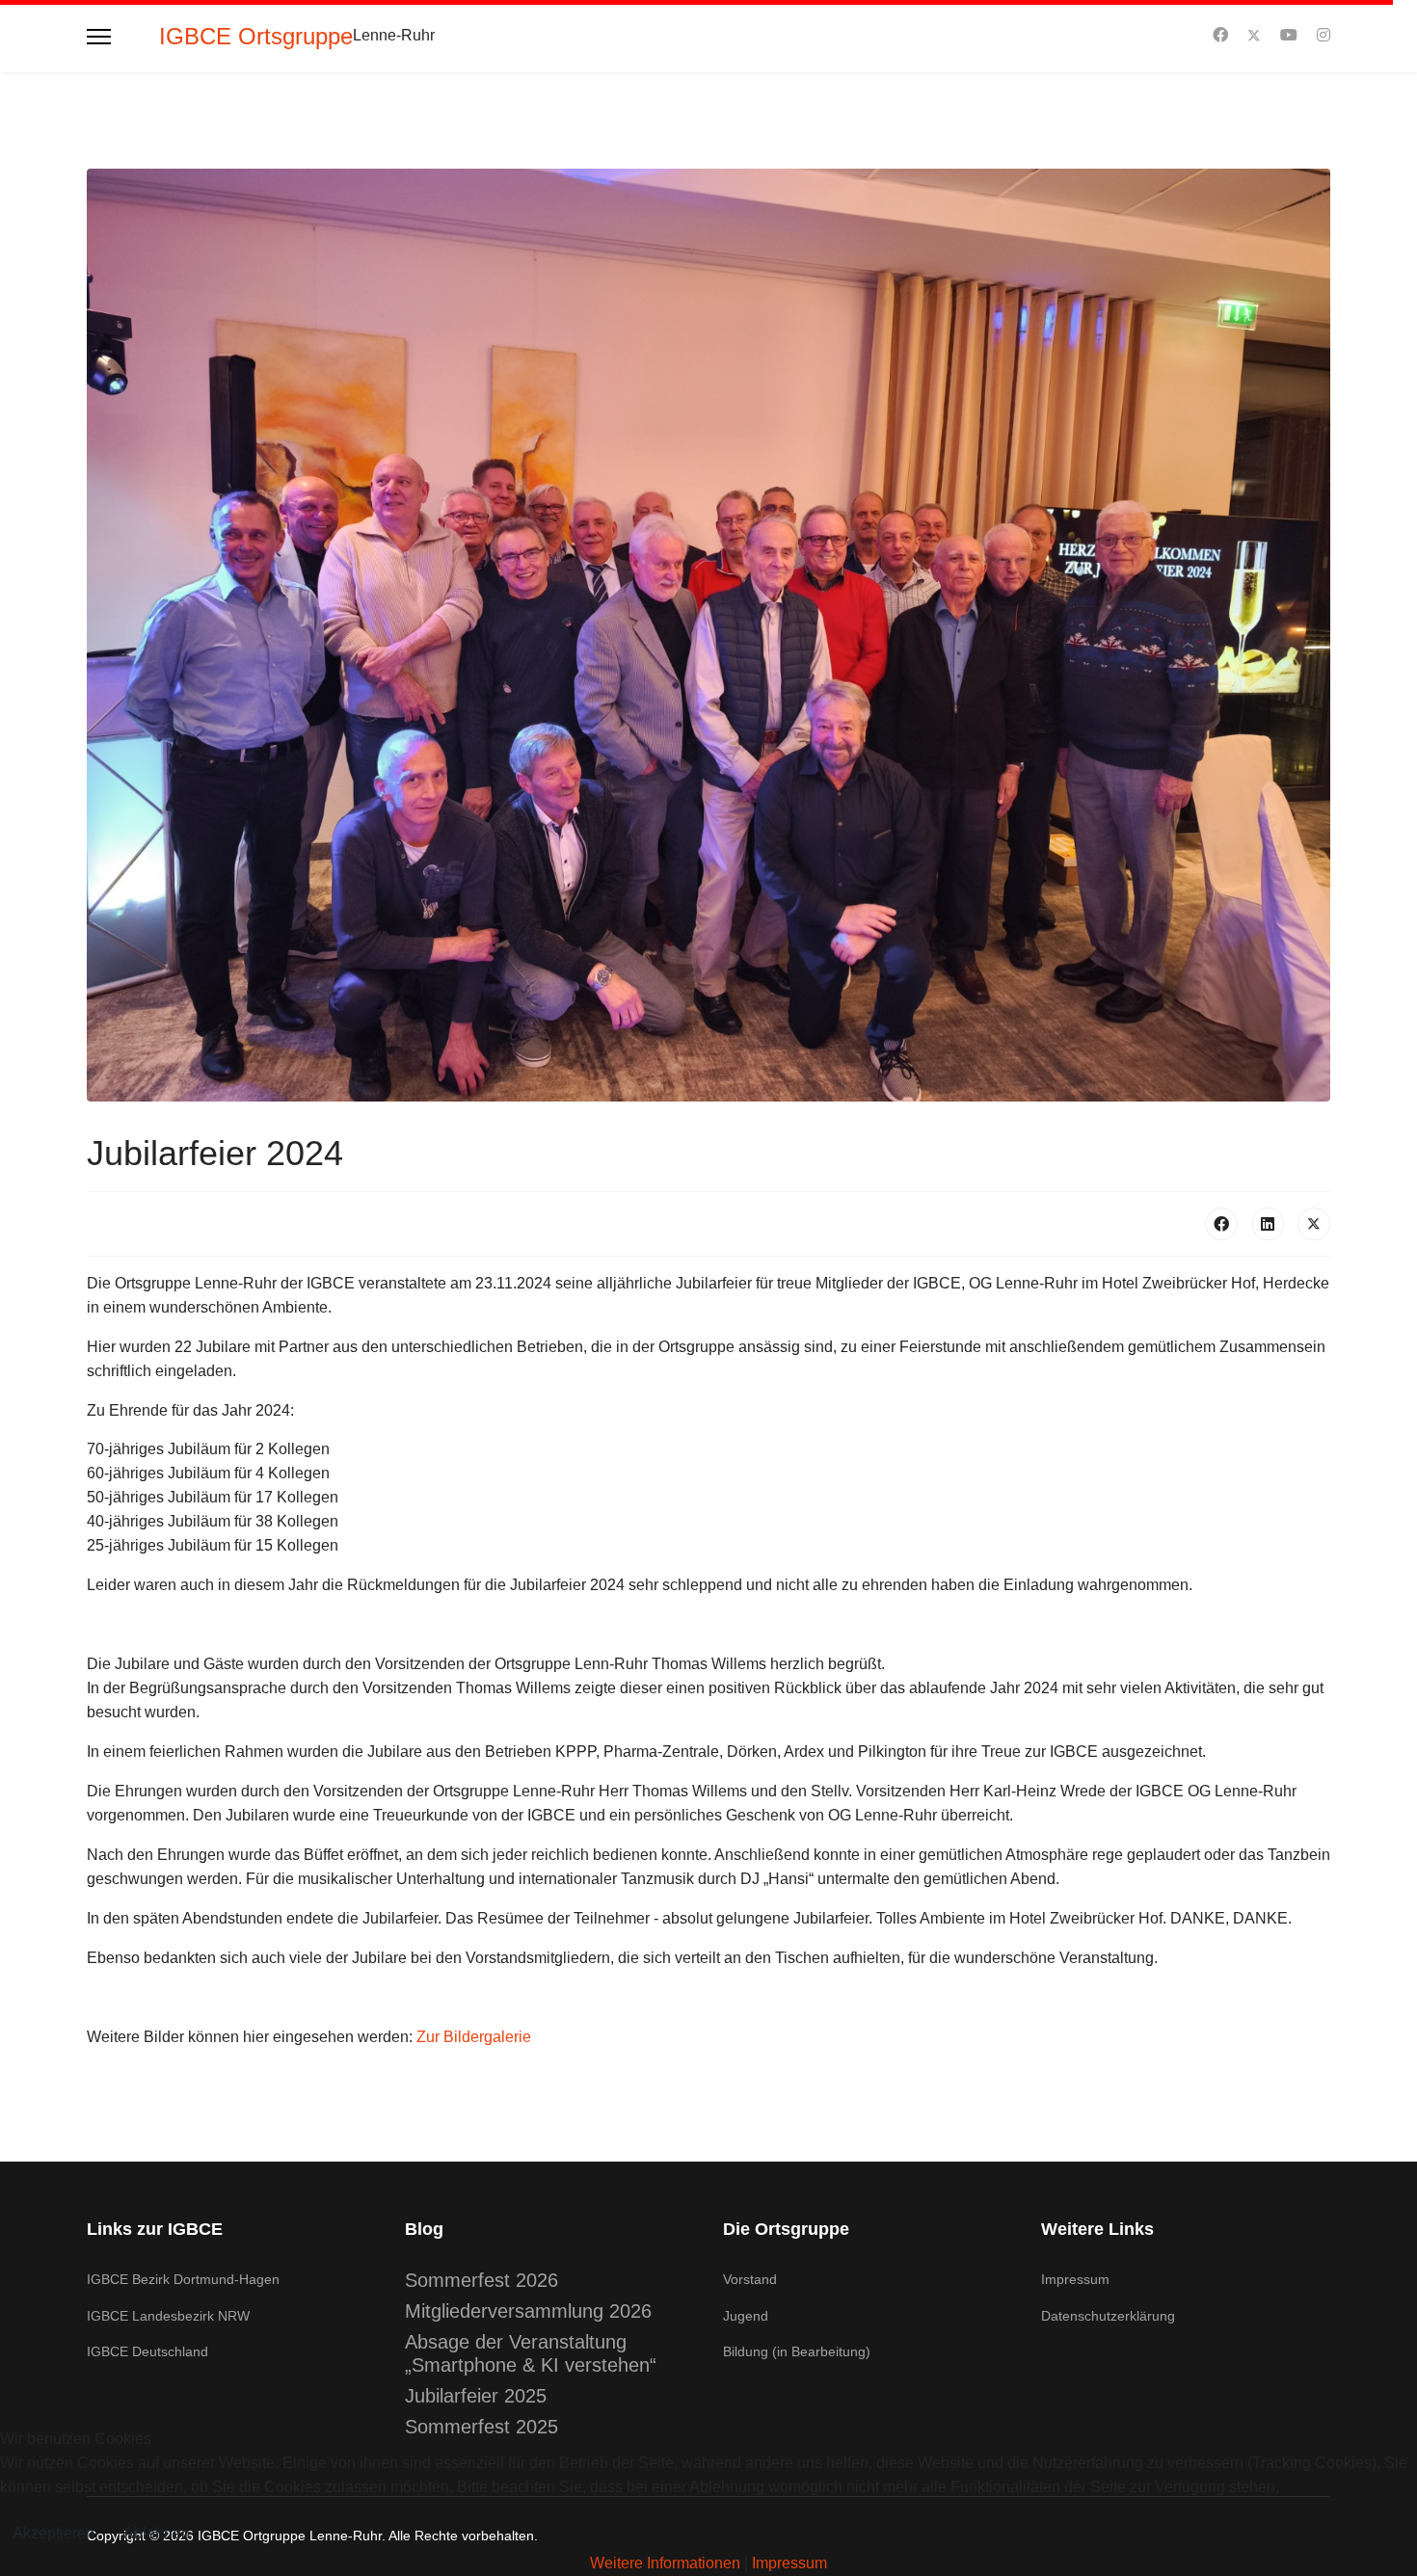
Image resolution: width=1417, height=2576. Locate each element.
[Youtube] (1289, 35)
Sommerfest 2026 (481, 2280)
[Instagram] (1323, 35)
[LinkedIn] (1268, 1224)
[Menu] (99, 36)
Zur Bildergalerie (474, 2037)
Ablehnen (157, 2533)
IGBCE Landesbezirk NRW (168, 2316)
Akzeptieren (53, 2533)
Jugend (746, 2316)
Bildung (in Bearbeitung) (797, 2351)
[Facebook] (1220, 35)
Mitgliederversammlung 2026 (528, 2311)
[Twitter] (1254, 35)
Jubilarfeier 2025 (476, 2396)
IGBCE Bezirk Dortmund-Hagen (183, 2279)
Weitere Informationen (665, 2563)
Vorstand (750, 2279)
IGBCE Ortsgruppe (256, 37)
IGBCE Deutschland (147, 2351)
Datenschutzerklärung (1108, 2316)
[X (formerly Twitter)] (1314, 1224)
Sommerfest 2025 (481, 2427)
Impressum (1075, 2279)
